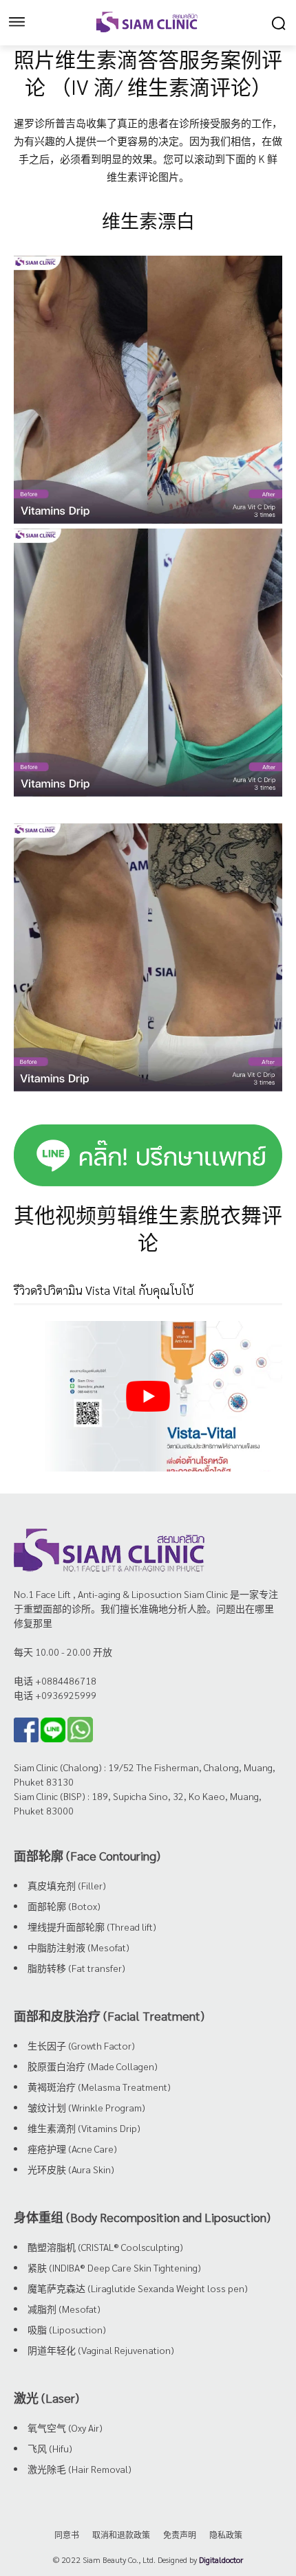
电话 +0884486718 (55, 1680)
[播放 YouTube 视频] (148, 1396)
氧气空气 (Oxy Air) (65, 2428)
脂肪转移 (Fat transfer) (76, 1968)
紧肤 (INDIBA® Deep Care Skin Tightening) (114, 2267)
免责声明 (180, 2535)
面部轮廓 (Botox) (64, 1906)
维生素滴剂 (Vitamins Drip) (84, 2128)
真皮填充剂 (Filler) (67, 1885)
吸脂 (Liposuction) (67, 2329)
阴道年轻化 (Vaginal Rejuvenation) (101, 2350)
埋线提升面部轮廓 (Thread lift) (92, 1927)
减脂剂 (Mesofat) (64, 2309)
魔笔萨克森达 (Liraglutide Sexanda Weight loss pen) (138, 2288)
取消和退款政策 (121, 2535)
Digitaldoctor (221, 2560)
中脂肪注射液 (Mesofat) (78, 1947)
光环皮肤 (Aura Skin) (71, 2169)
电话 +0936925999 (55, 1695)
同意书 (67, 2535)
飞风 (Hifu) (50, 2448)
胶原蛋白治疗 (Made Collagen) (93, 2066)
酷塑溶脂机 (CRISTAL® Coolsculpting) (105, 2247)
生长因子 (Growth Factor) (81, 2045)
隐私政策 (226, 2535)
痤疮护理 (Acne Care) (72, 2148)
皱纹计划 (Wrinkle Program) (86, 2107)
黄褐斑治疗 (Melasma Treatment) (99, 2087)
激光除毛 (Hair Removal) (80, 2469)
